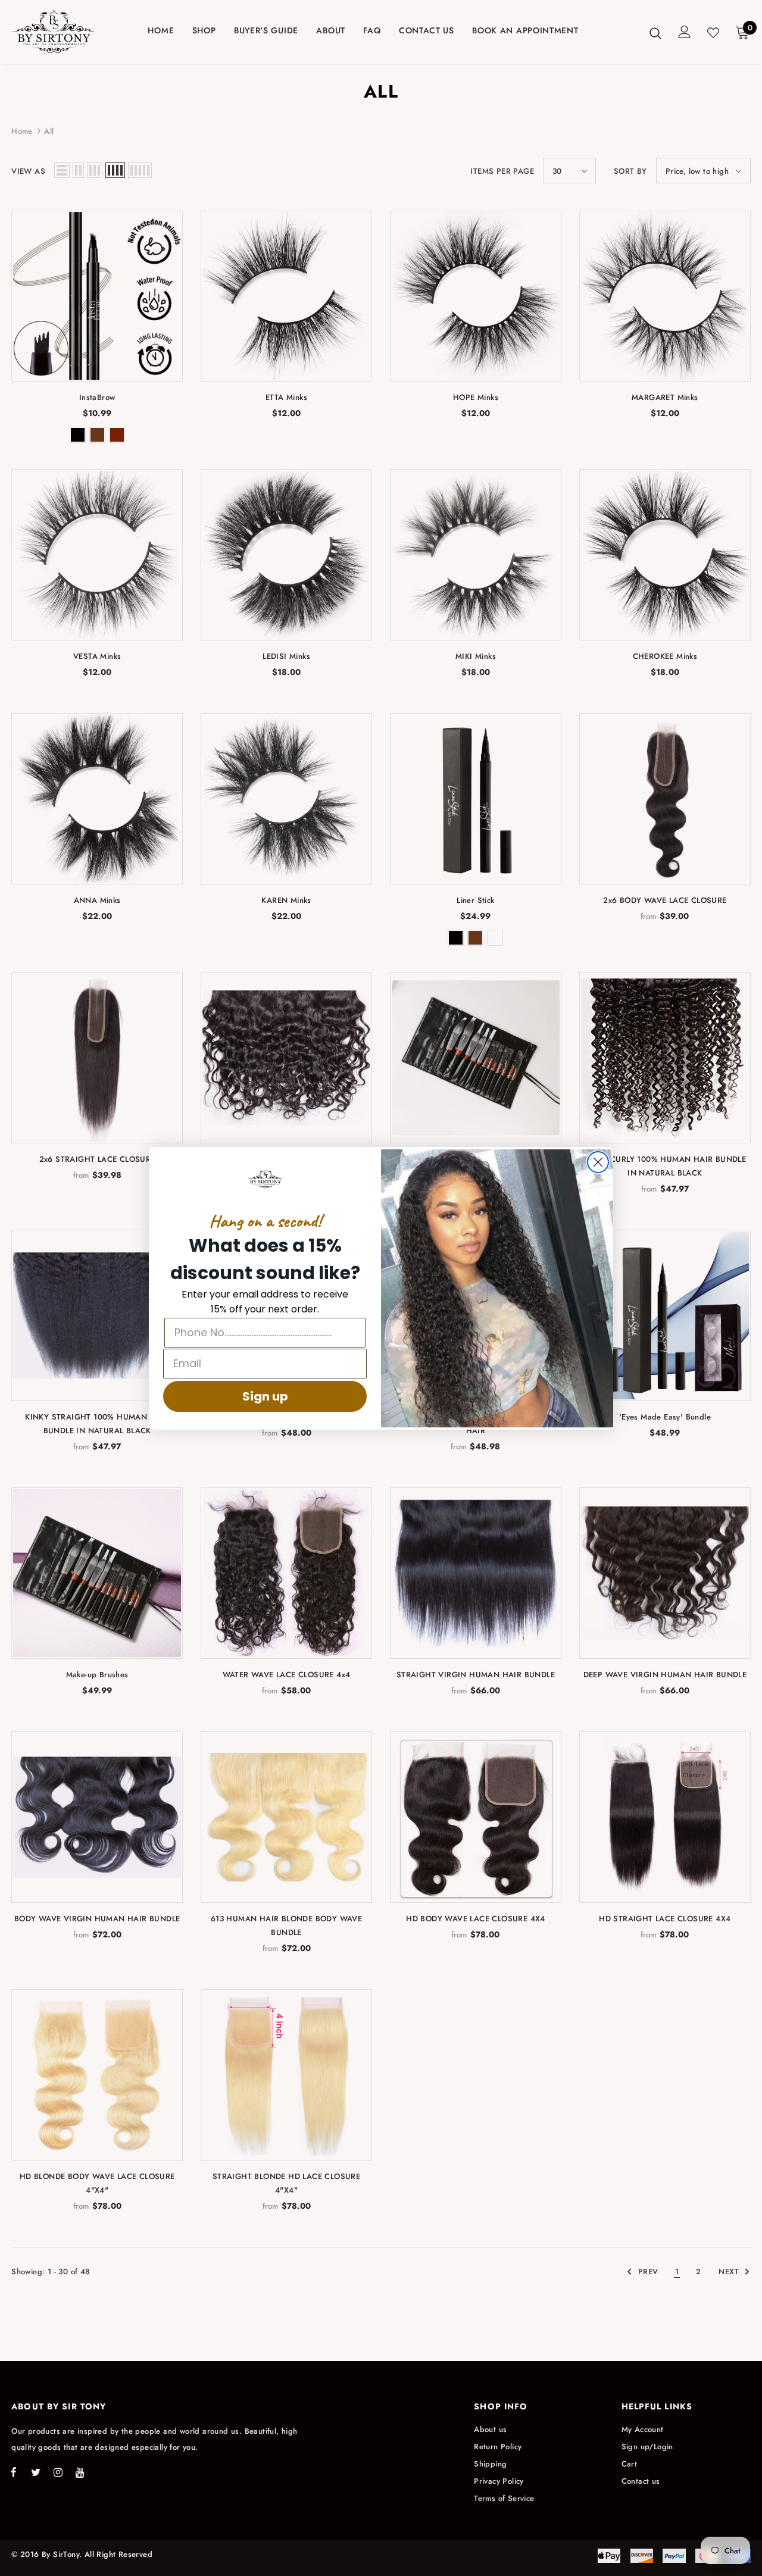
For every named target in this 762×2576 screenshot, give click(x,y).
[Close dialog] (598, 1162)
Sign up (265, 1396)
